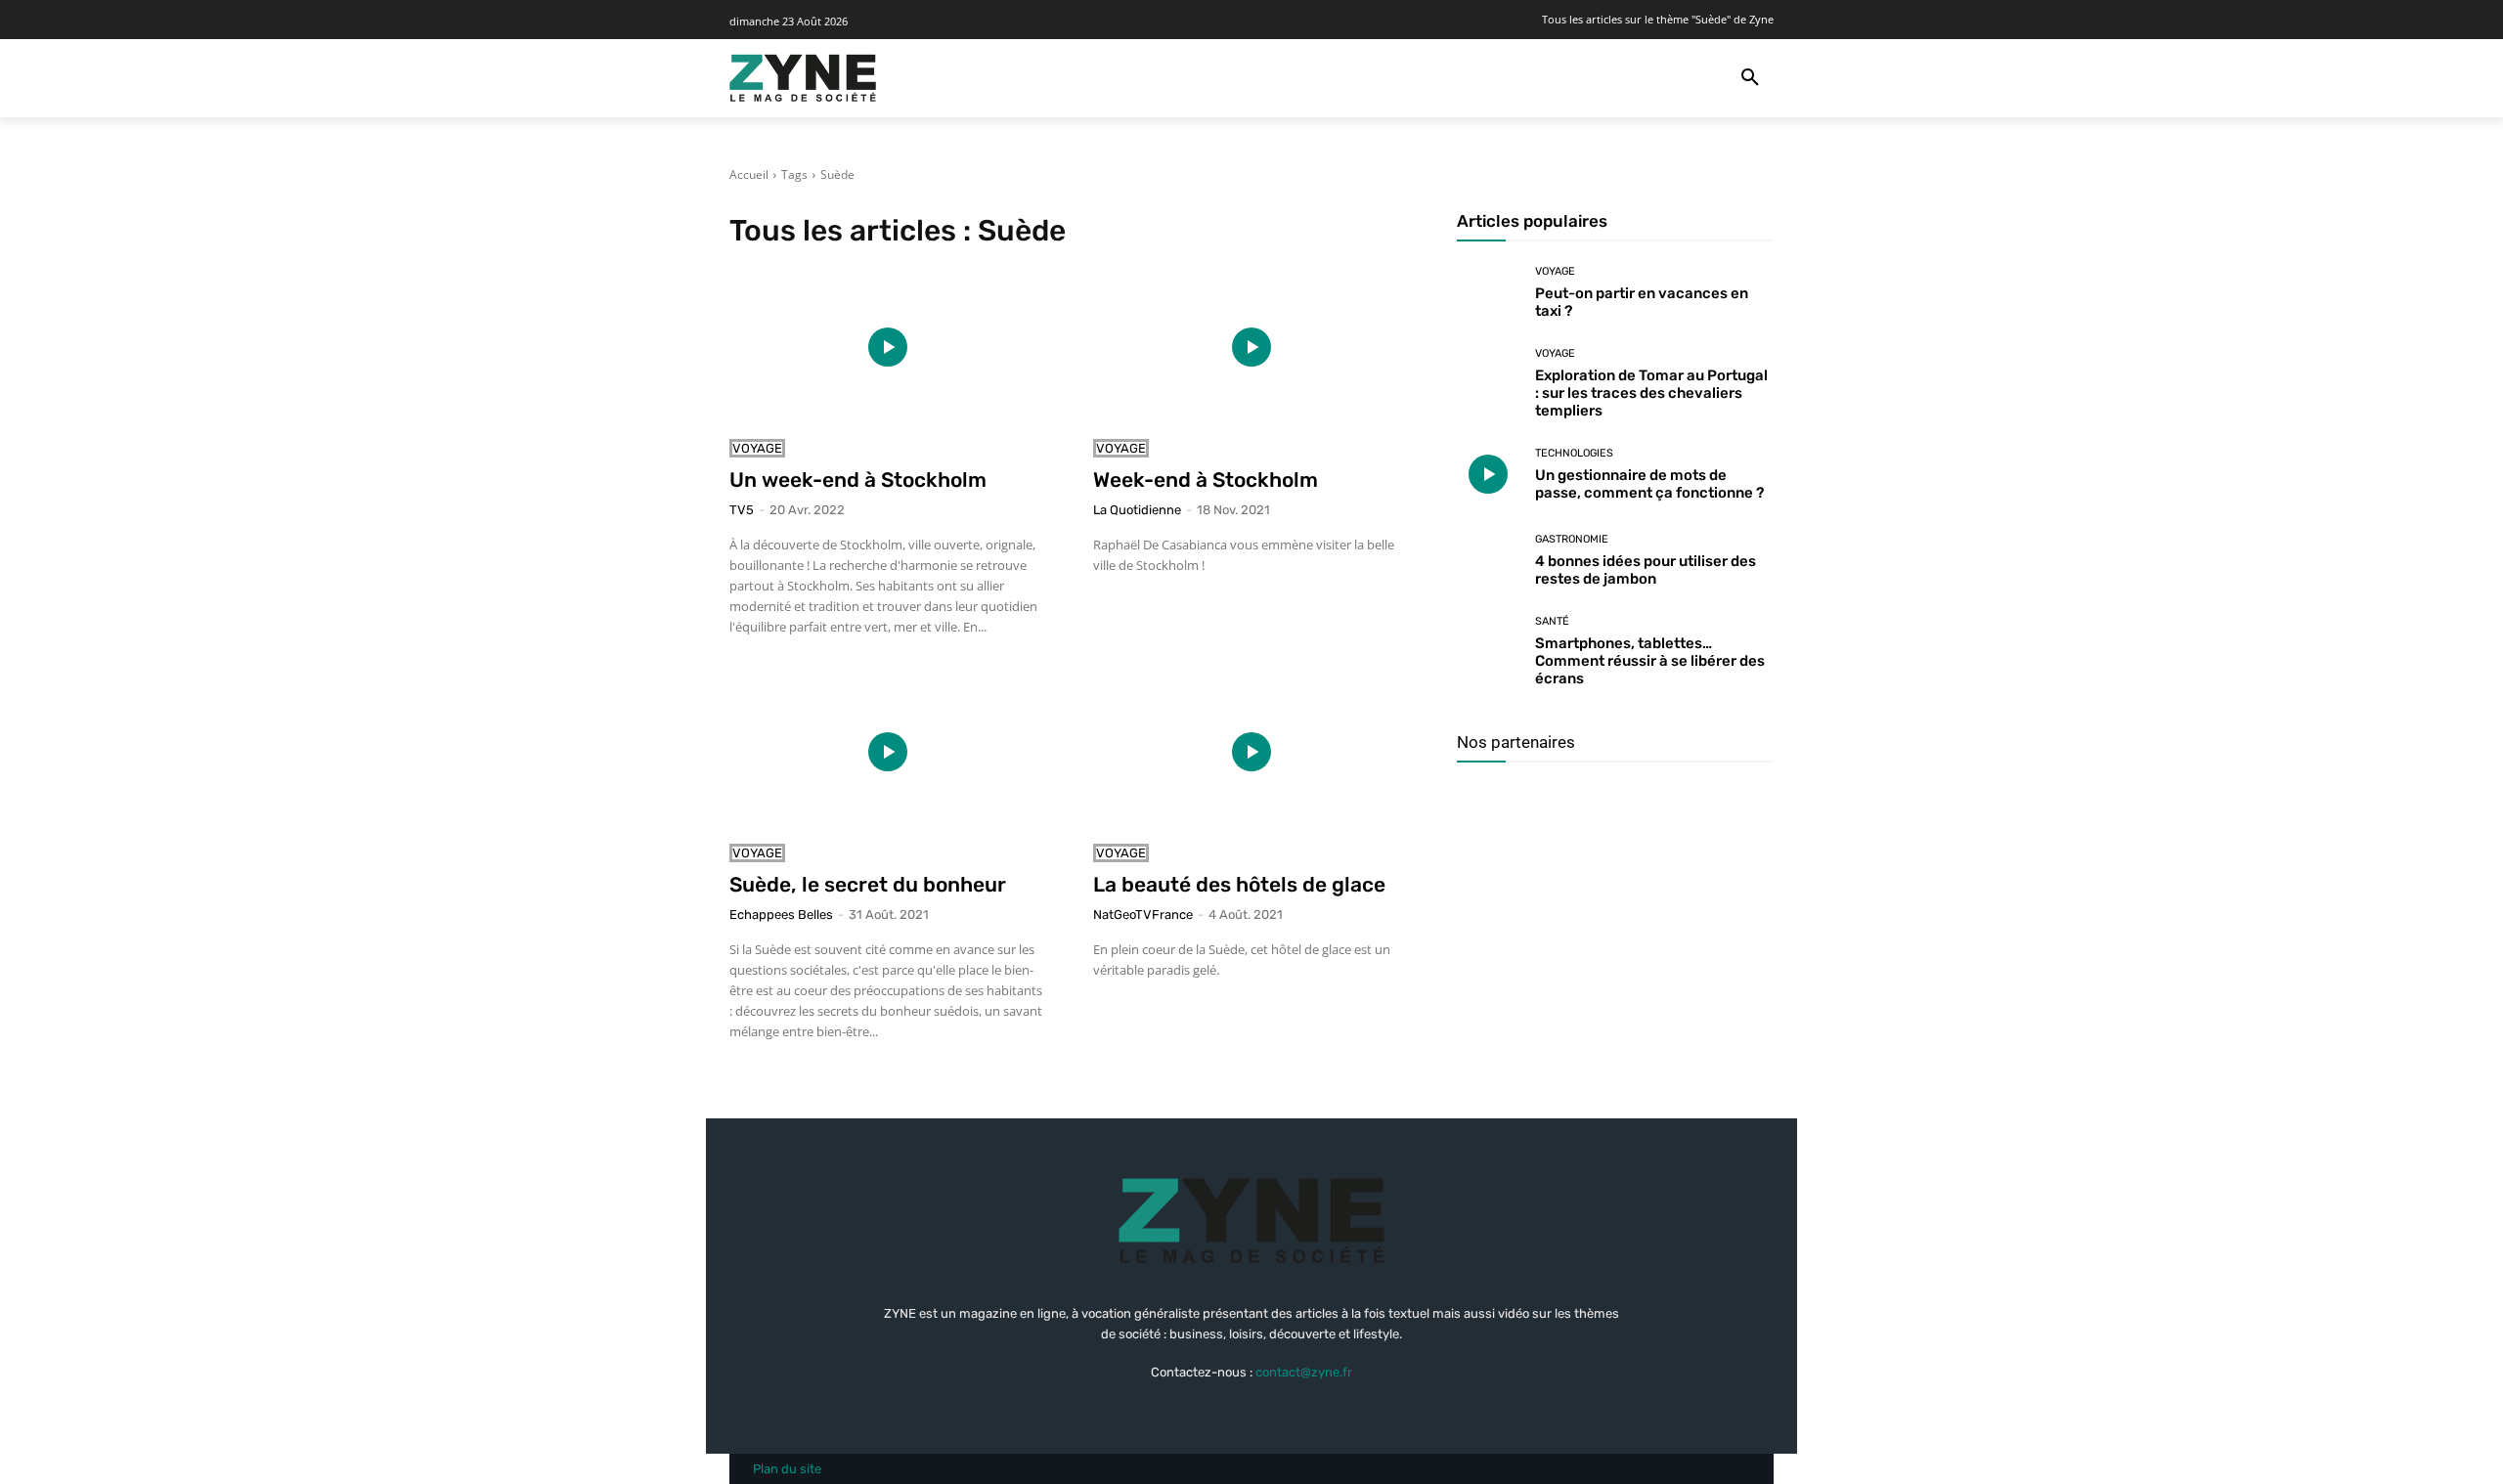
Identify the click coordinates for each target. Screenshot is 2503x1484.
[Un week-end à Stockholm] (888, 347)
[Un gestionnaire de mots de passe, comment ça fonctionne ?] (1489, 475)
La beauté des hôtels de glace (1239, 884)
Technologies (1574, 453)
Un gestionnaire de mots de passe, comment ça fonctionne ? (1649, 484)
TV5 (742, 510)
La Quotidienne (1137, 510)
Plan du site (787, 1469)
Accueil (749, 175)
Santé (1552, 621)
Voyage (757, 448)
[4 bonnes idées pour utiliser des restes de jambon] (1489, 562)
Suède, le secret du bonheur (868, 884)
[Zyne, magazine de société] (803, 78)
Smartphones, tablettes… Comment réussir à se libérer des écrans (1650, 661)
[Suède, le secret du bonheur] (888, 752)
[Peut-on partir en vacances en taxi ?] (1489, 293)
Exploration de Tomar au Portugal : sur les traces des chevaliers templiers (1651, 393)
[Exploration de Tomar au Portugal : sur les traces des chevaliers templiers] (1489, 380)
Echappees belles (781, 915)
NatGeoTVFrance (1143, 915)
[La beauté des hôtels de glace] (1251, 752)
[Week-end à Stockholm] (1251, 347)
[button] (1750, 78)
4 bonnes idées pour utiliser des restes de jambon (1646, 570)
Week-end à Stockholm (1206, 480)
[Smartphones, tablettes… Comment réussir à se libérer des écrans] (1489, 648)
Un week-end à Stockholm (858, 480)
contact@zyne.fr (1304, 1372)
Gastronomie (1572, 539)
